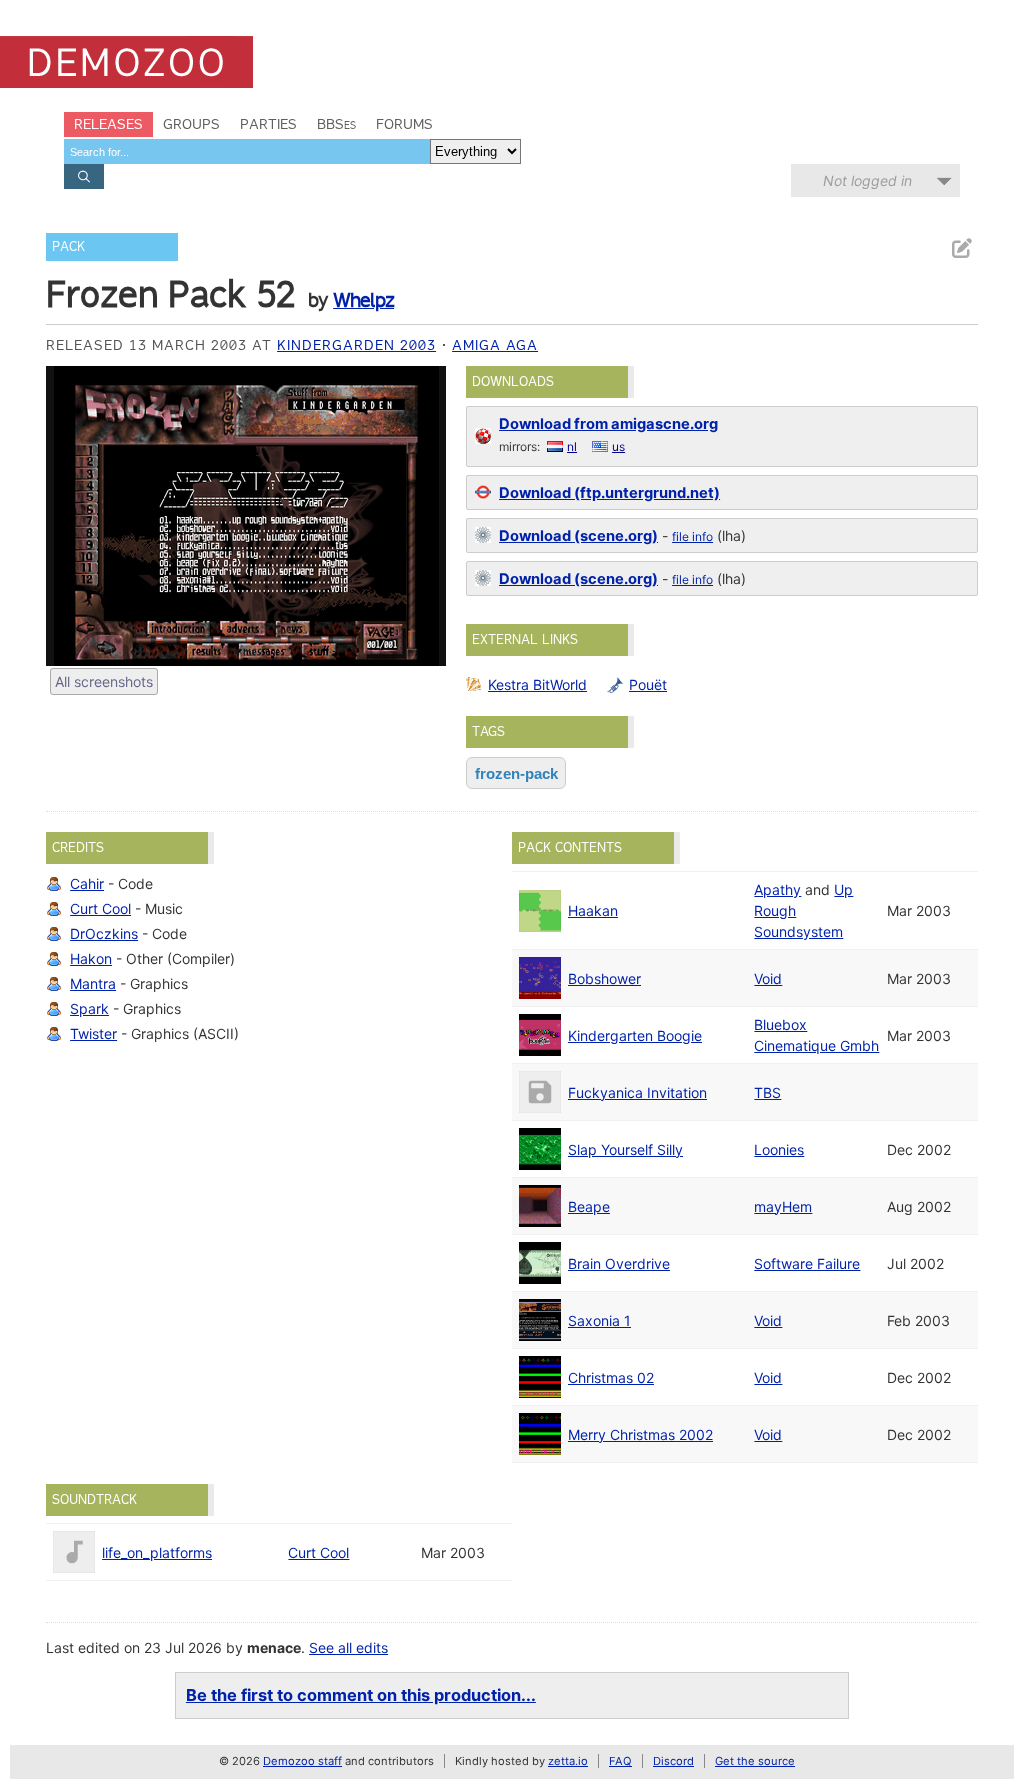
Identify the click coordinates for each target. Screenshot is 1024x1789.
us (618, 446)
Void (768, 978)
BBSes (336, 124)
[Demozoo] (126, 62)
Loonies (779, 1149)
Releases (108, 124)
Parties (268, 124)
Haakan (593, 910)
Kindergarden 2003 (356, 345)
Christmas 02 (611, 1377)
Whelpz (363, 300)
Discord (673, 1761)
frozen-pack (516, 773)
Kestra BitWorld (537, 684)
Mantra (93, 983)
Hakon (91, 958)
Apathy (777, 889)
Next (421, 516)
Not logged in (867, 180)
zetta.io (568, 1761)
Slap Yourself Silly (625, 1149)
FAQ (620, 1761)
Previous (71, 516)
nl (572, 446)
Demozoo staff (302, 1761)
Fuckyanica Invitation (637, 1092)
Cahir (87, 883)
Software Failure (807, 1263)
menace (274, 1647)
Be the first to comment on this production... (361, 1695)
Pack (68, 246)
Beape (589, 1206)
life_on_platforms (157, 1552)
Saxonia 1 (599, 1320)
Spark (89, 1008)
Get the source (755, 1761)
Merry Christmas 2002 (640, 1434)
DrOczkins (104, 933)
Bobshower (604, 978)
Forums (404, 124)
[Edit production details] (961, 248)
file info (692, 536)
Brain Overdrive (619, 1263)
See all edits (348, 1647)
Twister (93, 1033)
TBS (767, 1092)
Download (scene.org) (578, 536)
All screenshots (104, 681)
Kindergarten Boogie (635, 1035)
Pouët (648, 684)
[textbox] (247, 151)
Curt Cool (100, 908)
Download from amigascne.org (608, 424)
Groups (191, 124)
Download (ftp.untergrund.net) (609, 493)
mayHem (783, 1206)
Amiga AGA (495, 345)
